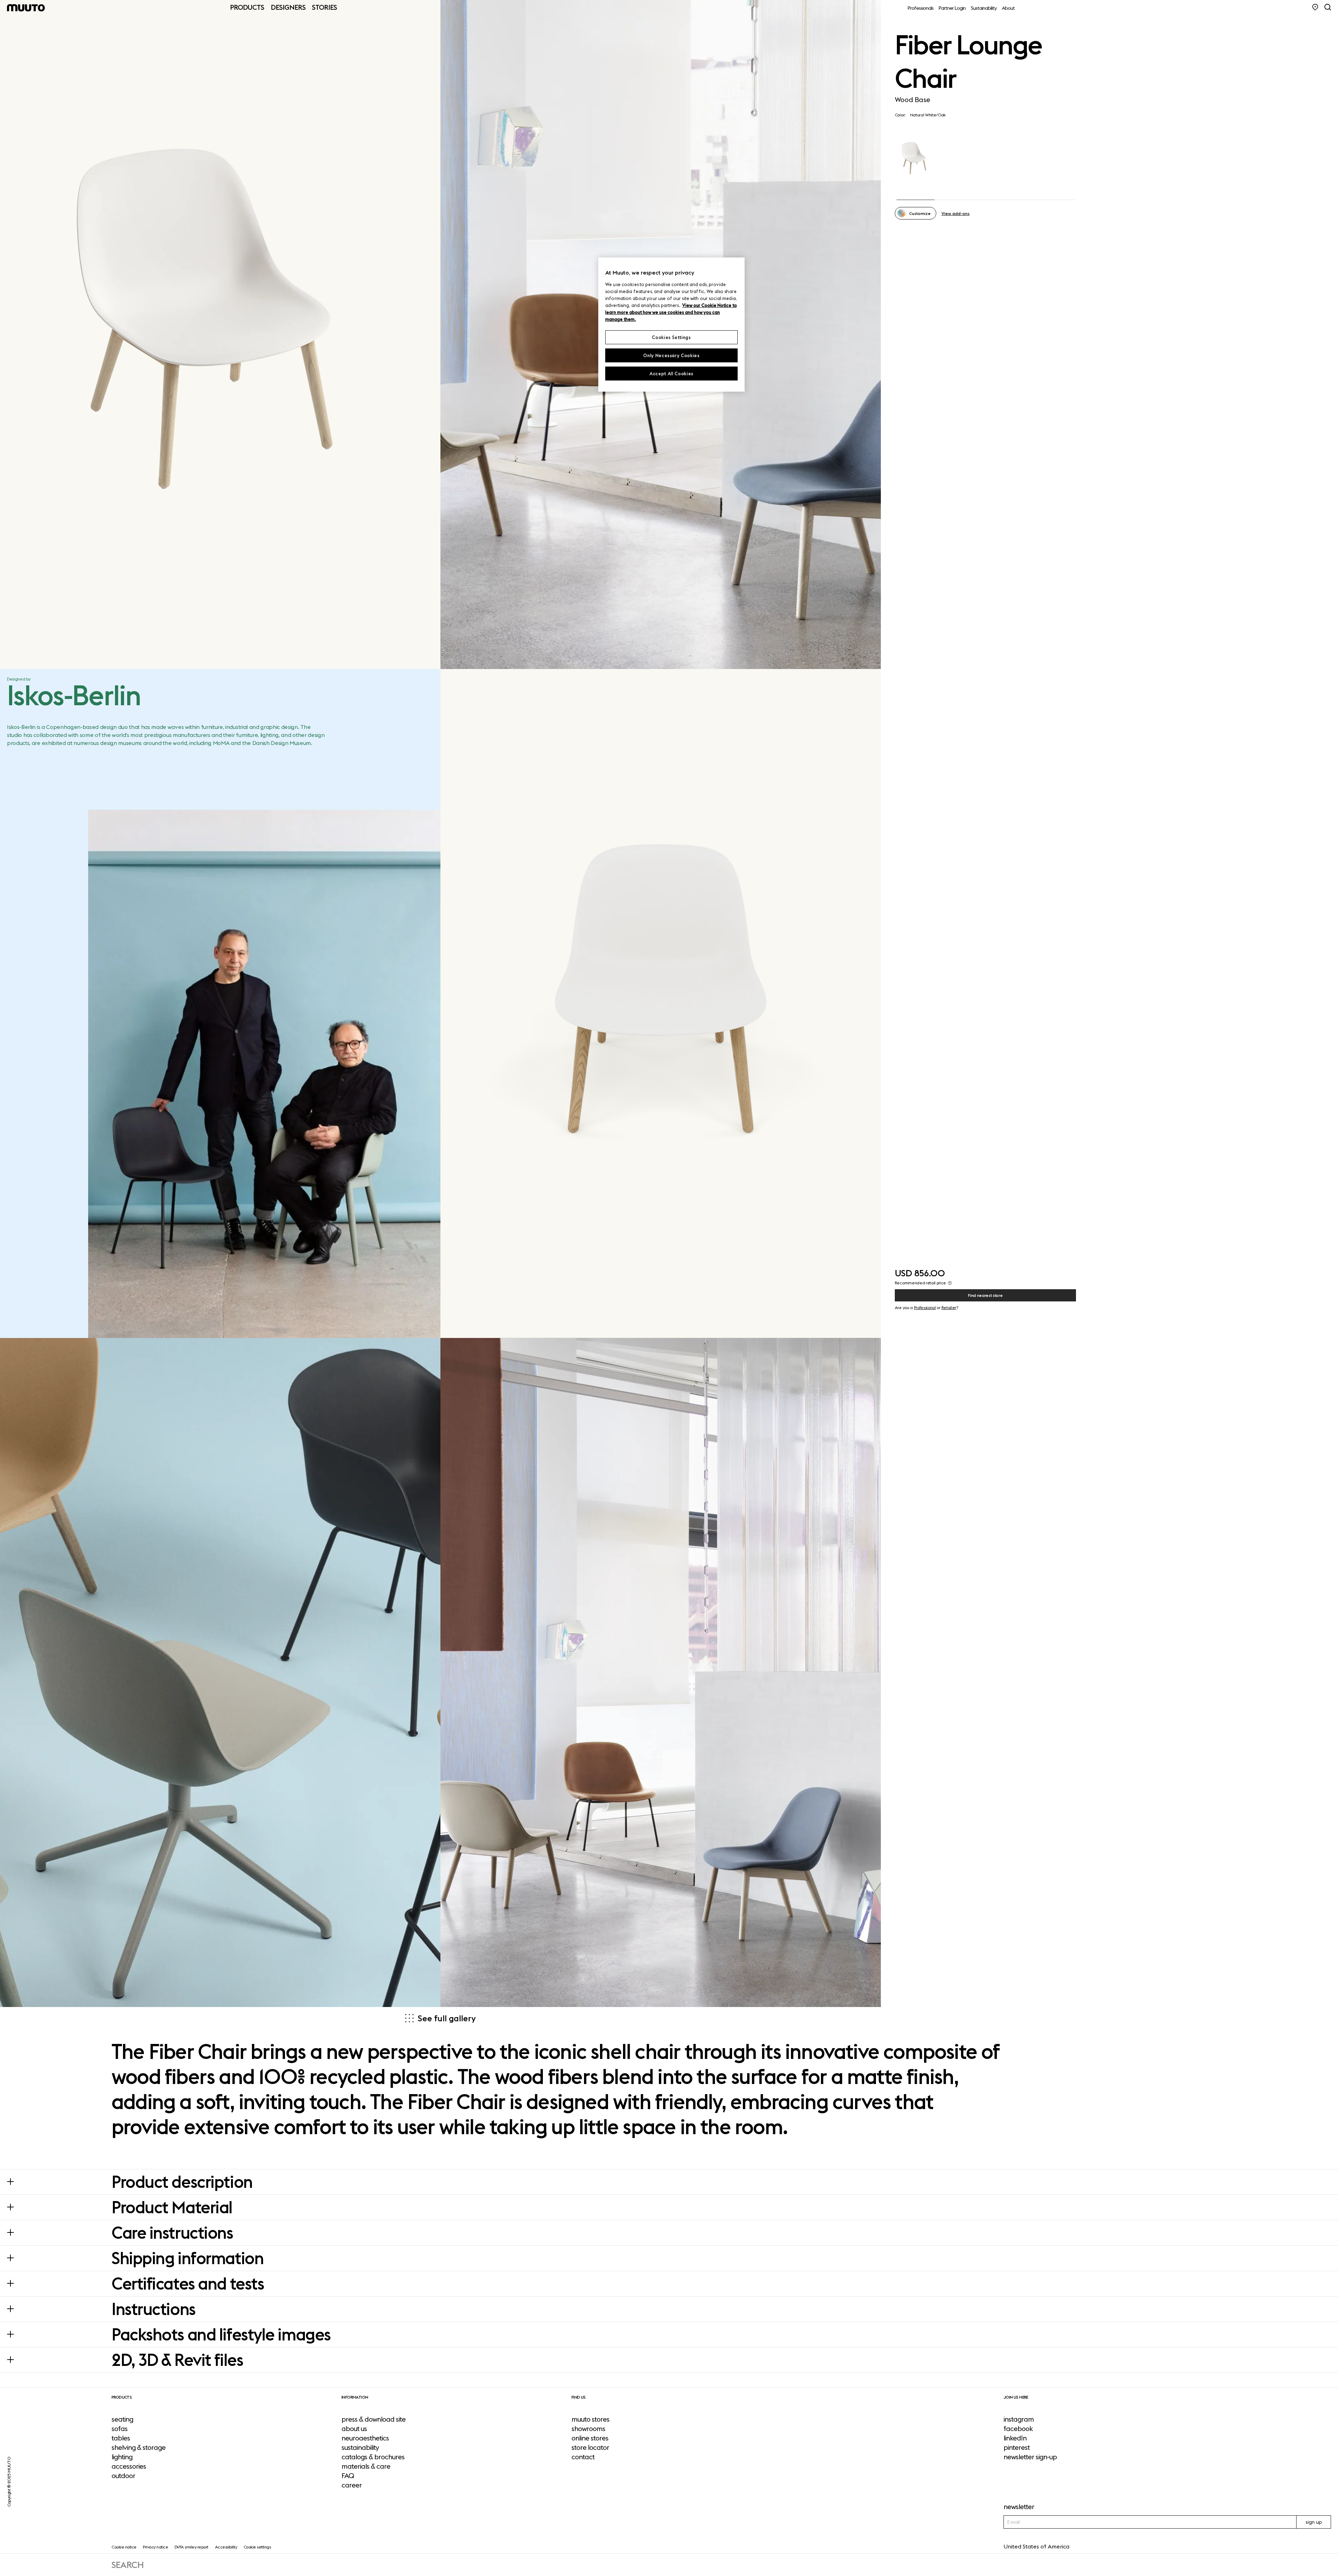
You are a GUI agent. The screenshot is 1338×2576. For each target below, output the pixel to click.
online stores (590, 2438)
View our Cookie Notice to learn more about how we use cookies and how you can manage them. (671, 312)
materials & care (366, 2466)
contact (583, 2457)
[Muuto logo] (26, 8)
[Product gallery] (220, 335)
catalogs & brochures (373, 2457)
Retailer (949, 1308)
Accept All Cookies (671, 374)
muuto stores (590, 2419)
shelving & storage (139, 2447)
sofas (120, 2429)
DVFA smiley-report (191, 2547)
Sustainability (984, 8)
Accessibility (226, 2547)
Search (128, 2565)
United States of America (1036, 2546)
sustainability (360, 2447)
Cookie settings (257, 2547)
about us (354, 2429)
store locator (590, 2447)
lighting (122, 2457)
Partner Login (952, 8)
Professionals (921, 8)
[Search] (1328, 7)
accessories (129, 2466)
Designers (288, 7)
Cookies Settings (671, 337)
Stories (324, 7)
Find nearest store (985, 1295)
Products (247, 7)
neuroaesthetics (365, 2438)
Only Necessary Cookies (671, 355)
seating (122, 2419)
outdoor (123, 2476)
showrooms (588, 2429)
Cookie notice (124, 2547)
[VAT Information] (950, 1283)
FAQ (348, 2476)
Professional (925, 1308)
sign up (1314, 2522)
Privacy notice (155, 2547)
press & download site (374, 2419)
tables (121, 2438)
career (352, 2485)
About (1008, 8)
